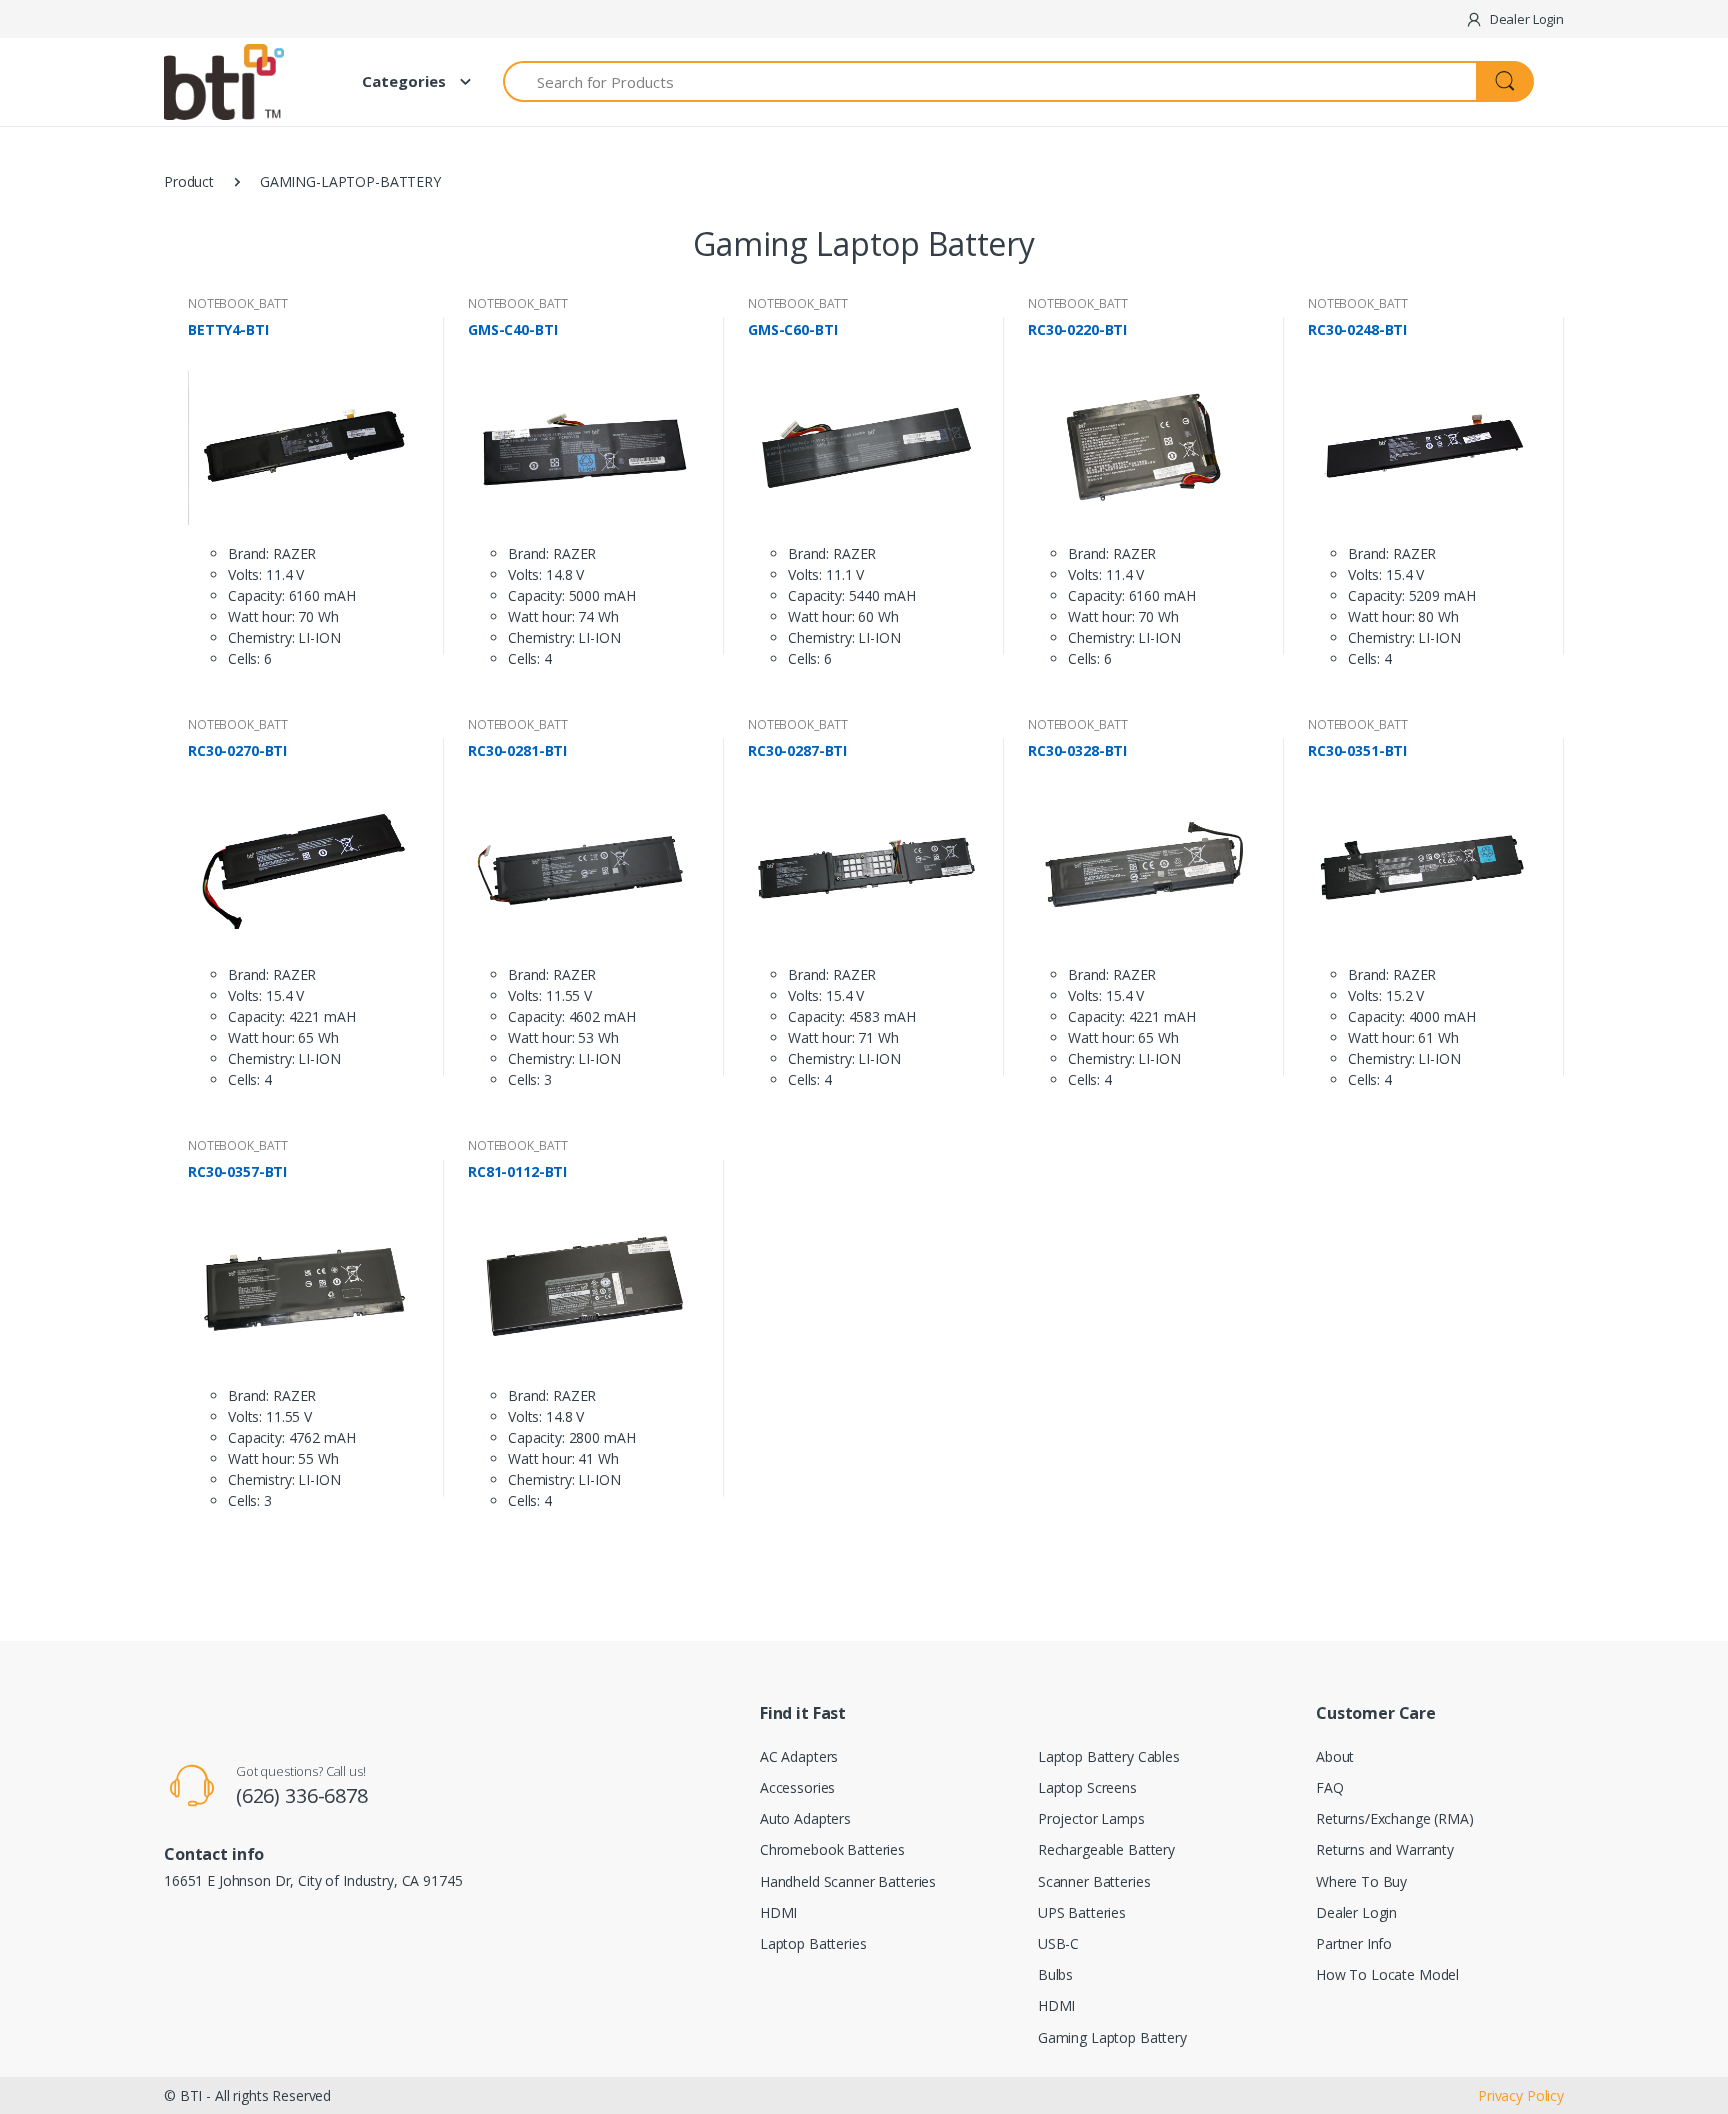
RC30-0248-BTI (1357, 330)
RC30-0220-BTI (1077, 330)
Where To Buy (1361, 1881)
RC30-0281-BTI (517, 751)
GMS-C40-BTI (512, 330)
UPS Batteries (1082, 1912)
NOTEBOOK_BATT (238, 303)
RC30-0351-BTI (1357, 751)
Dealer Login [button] (1525, 19)
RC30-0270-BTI (237, 751)
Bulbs (1055, 1974)
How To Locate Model (1387, 1974)
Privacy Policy (1521, 2095)
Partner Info (1354, 1943)
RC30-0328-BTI (1077, 751)
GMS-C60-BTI (792, 330)
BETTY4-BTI (228, 330)
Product (189, 181)
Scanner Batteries (1094, 1881)
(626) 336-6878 (302, 1795)
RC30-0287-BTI (797, 751)
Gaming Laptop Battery (1112, 2037)
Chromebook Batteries (832, 1849)
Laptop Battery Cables (1109, 1756)
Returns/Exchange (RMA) (1395, 1818)
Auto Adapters (805, 1818)
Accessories (797, 1787)
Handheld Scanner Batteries (848, 1881)
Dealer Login (1356, 1912)
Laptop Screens (1087, 1787)
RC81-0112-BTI (517, 1172)
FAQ (1330, 1787)
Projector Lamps (1091, 1818)
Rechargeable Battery (1106, 1849)
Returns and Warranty (1385, 1849)
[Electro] (239, 82)
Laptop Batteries (813, 1943)
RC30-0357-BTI (237, 1172)
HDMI (778, 1912)
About (1335, 1756)
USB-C (1058, 1943)
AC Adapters (799, 1756)
